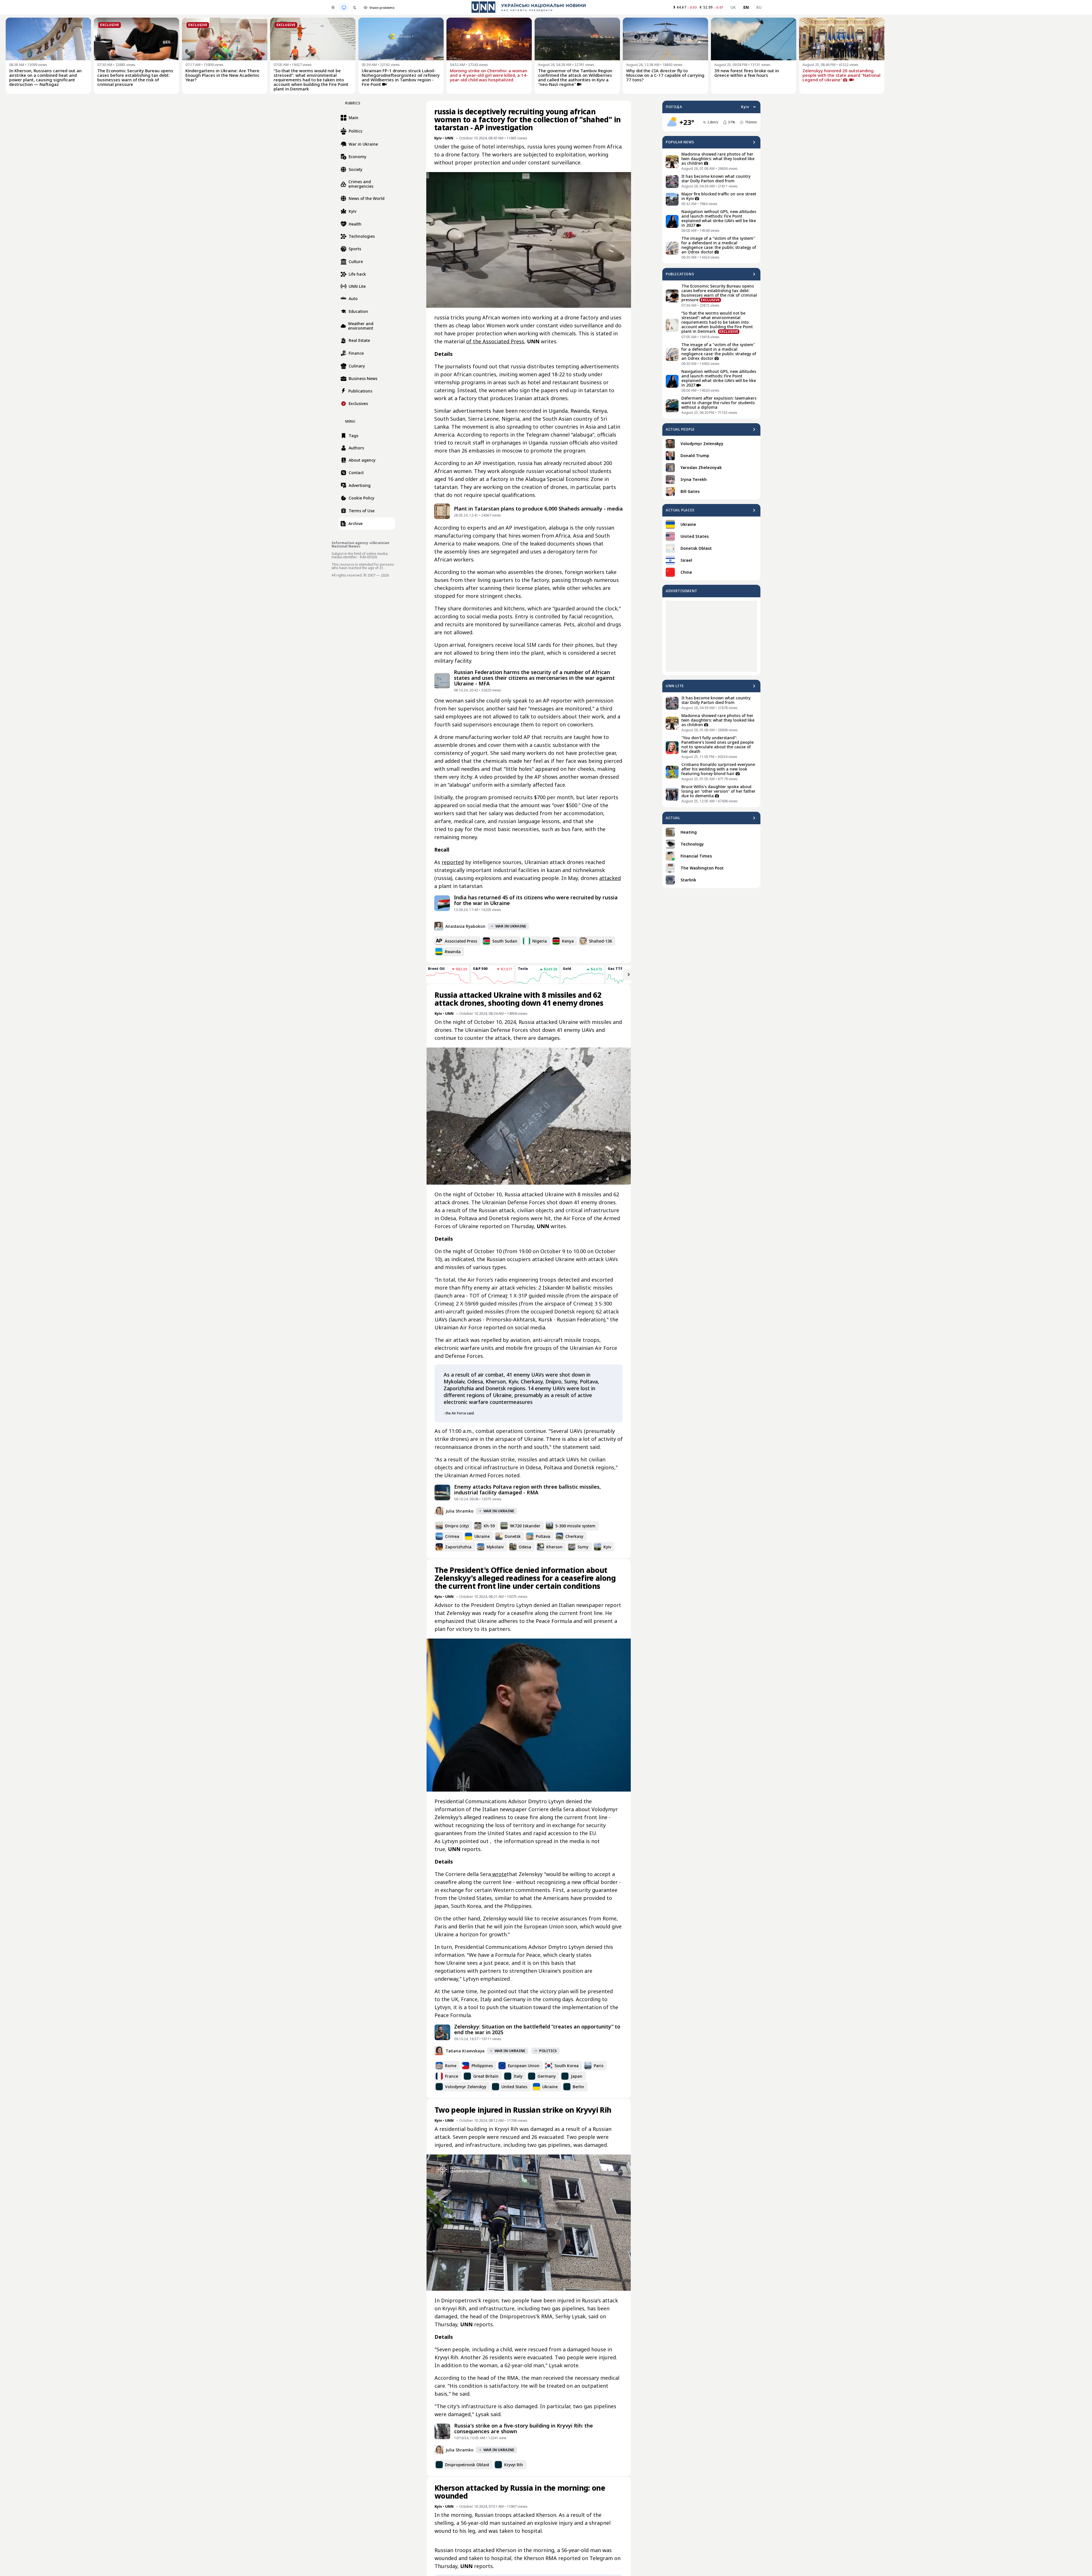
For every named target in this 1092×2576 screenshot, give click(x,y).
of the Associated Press (495, 341)
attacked (610, 878)
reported (453, 862)
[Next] (629, 974)
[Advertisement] (711, 636)
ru (759, 7)
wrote (499, 1874)
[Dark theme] (355, 7)
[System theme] (344, 7)
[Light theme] (333, 7)
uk (733, 7)
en (746, 7)
